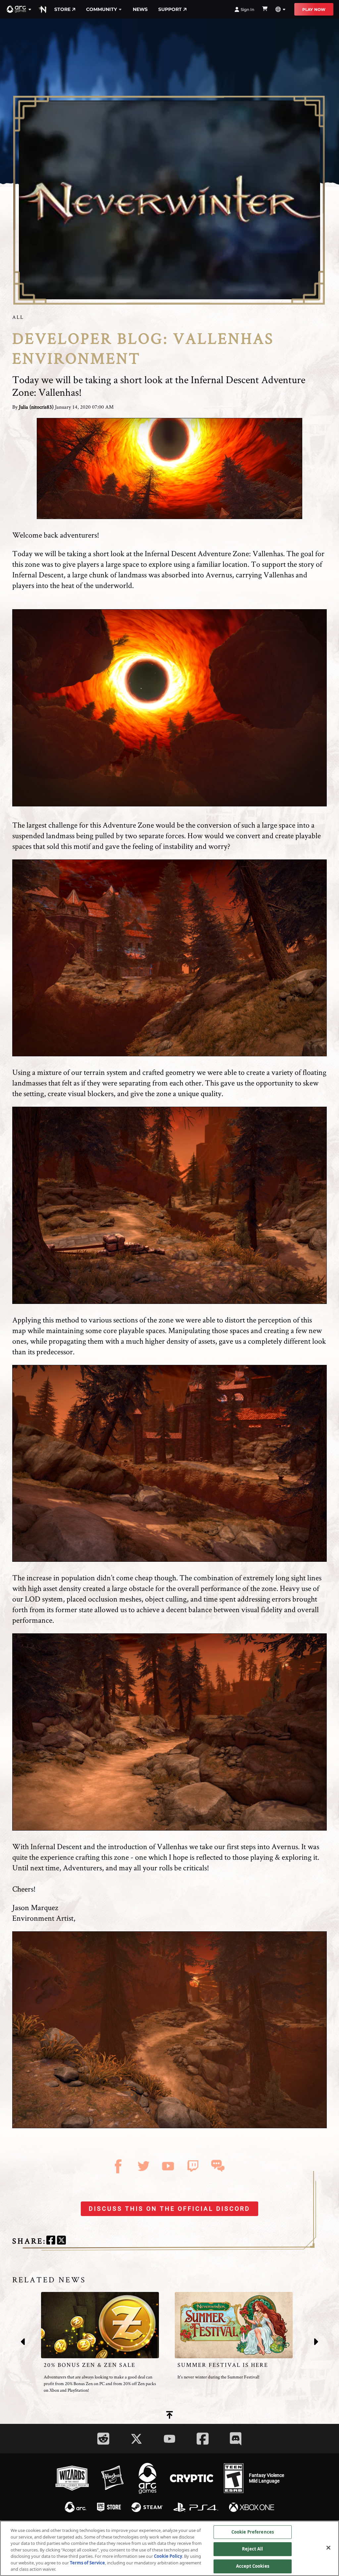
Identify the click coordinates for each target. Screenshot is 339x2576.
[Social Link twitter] (136, 2439)
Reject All (252, 2549)
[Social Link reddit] (103, 2439)
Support (170, 9)
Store (62, 9)
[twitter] (61, 2241)
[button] (19, 9)
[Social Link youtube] (169, 2439)
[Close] (328, 2547)
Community (101, 9)
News (140, 9)
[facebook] (51, 2241)
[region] (169, 2548)
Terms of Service (87, 2563)
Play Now (314, 9)
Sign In (247, 9)
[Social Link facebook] (203, 2439)
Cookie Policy (168, 2556)
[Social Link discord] (236, 2439)
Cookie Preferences (253, 2532)
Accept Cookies (253, 2566)
